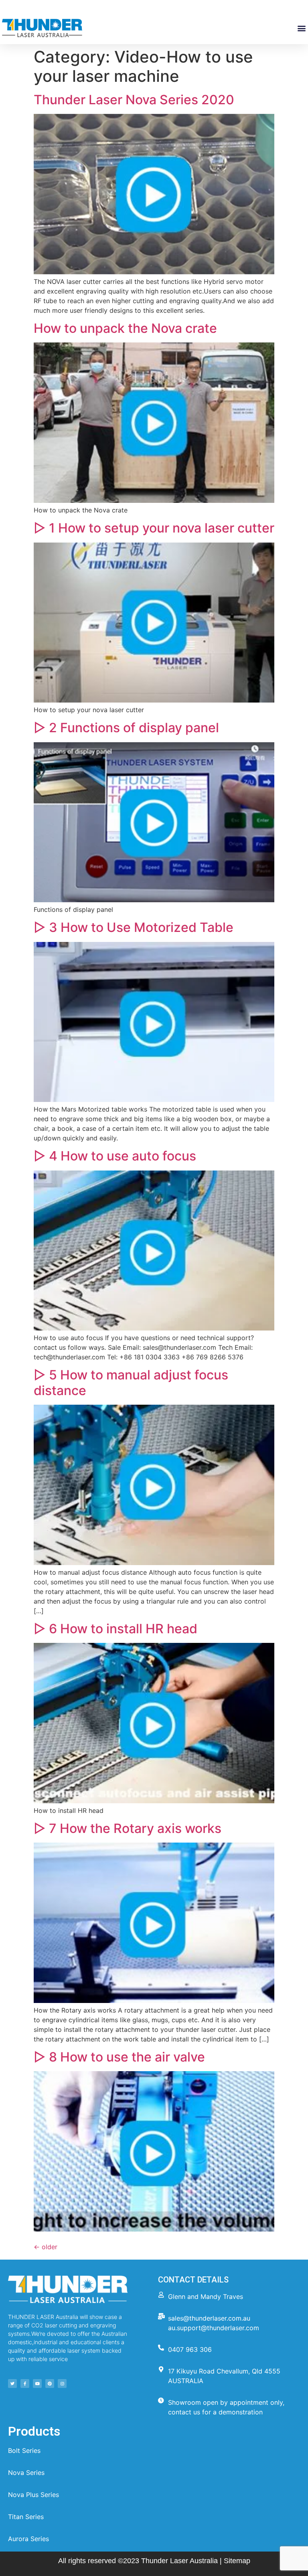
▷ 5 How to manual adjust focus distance (131, 1382)
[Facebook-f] (25, 2384)
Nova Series (26, 2473)
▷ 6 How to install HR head (115, 1629)
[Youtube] (37, 2384)
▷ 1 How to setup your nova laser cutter (154, 528)
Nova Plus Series (33, 2495)
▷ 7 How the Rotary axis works (128, 1828)
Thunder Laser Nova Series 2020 (134, 100)
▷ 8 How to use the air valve (119, 2057)
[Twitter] (12, 2384)
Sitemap (237, 2561)
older (46, 2247)
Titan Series (26, 2517)
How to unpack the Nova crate (125, 328)
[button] (301, 28)
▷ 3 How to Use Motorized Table (134, 927)
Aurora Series (28, 2539)
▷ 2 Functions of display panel (126, 728)
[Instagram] (62, 2384)
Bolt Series (24, 2450)
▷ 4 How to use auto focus (115, 1156)
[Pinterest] (50, 2384)
